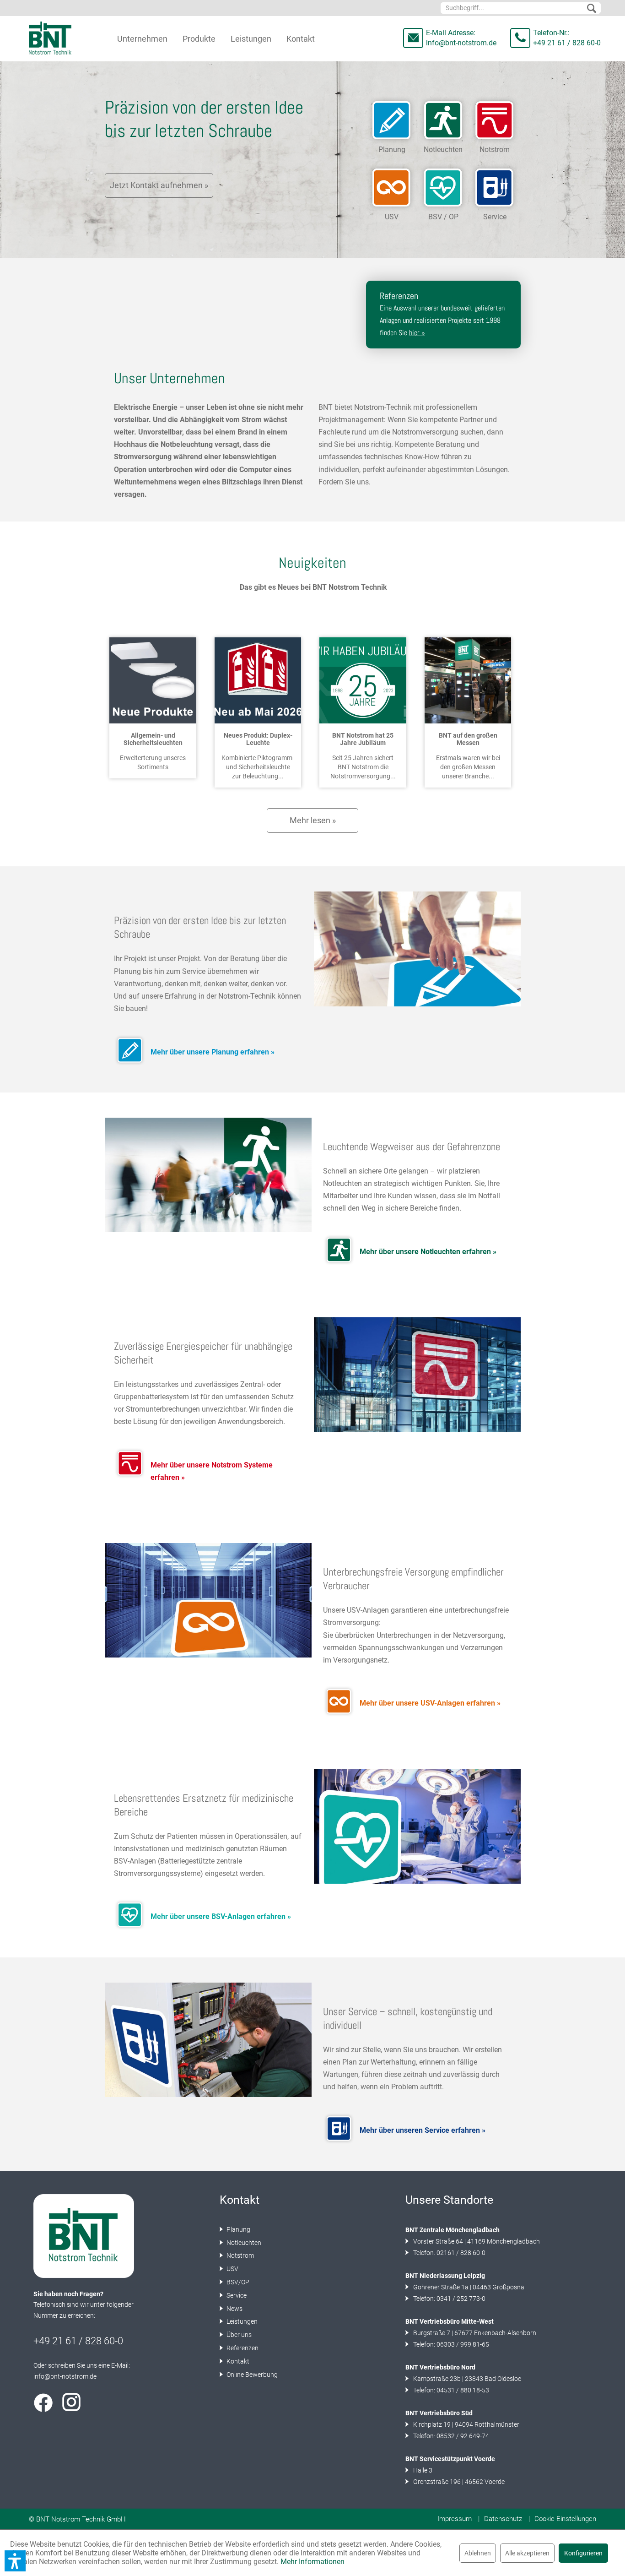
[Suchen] (592, 9)
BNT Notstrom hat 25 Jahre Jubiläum (363, 739)
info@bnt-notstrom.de (461, 43)
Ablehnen (478, 2553)
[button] (15, 2561)
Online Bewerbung (251, 2375)
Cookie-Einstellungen (565, 2519)
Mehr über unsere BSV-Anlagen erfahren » (221, 1916)
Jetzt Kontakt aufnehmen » (159, 185)
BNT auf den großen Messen (468, 739)
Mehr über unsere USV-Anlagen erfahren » (430, 1703)
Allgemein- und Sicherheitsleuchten (153, 739)
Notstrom (240, 2255)
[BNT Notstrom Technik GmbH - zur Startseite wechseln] (50, 38)
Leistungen (241, 2321)
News (234, 2309)
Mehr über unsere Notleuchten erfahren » (428, 1252)
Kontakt (237, 2361)
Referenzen (242, 2348)
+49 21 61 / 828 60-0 (567, 43)
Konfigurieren (583, 2553)
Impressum (455, 2519)
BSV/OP (237, 2282)
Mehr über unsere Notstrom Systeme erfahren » (212, 1471)
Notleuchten (243, 2243)
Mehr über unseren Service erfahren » (423, 2130)
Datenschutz (503, 2519)
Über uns (238, 2335)
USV (232, 2269)
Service (236, 2295)
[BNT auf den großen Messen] (468, 680)
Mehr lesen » (313, 820)
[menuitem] (521, 8)
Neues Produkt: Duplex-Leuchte (258, 739)
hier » (417, 333)
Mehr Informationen (312, 2562)
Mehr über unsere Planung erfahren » (213, 1052)
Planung (238, 2229)
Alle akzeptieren (527, 2553)
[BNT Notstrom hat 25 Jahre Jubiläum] (363, 680)
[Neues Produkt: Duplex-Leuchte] (258, 680)
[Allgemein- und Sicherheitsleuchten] (153, 680)
